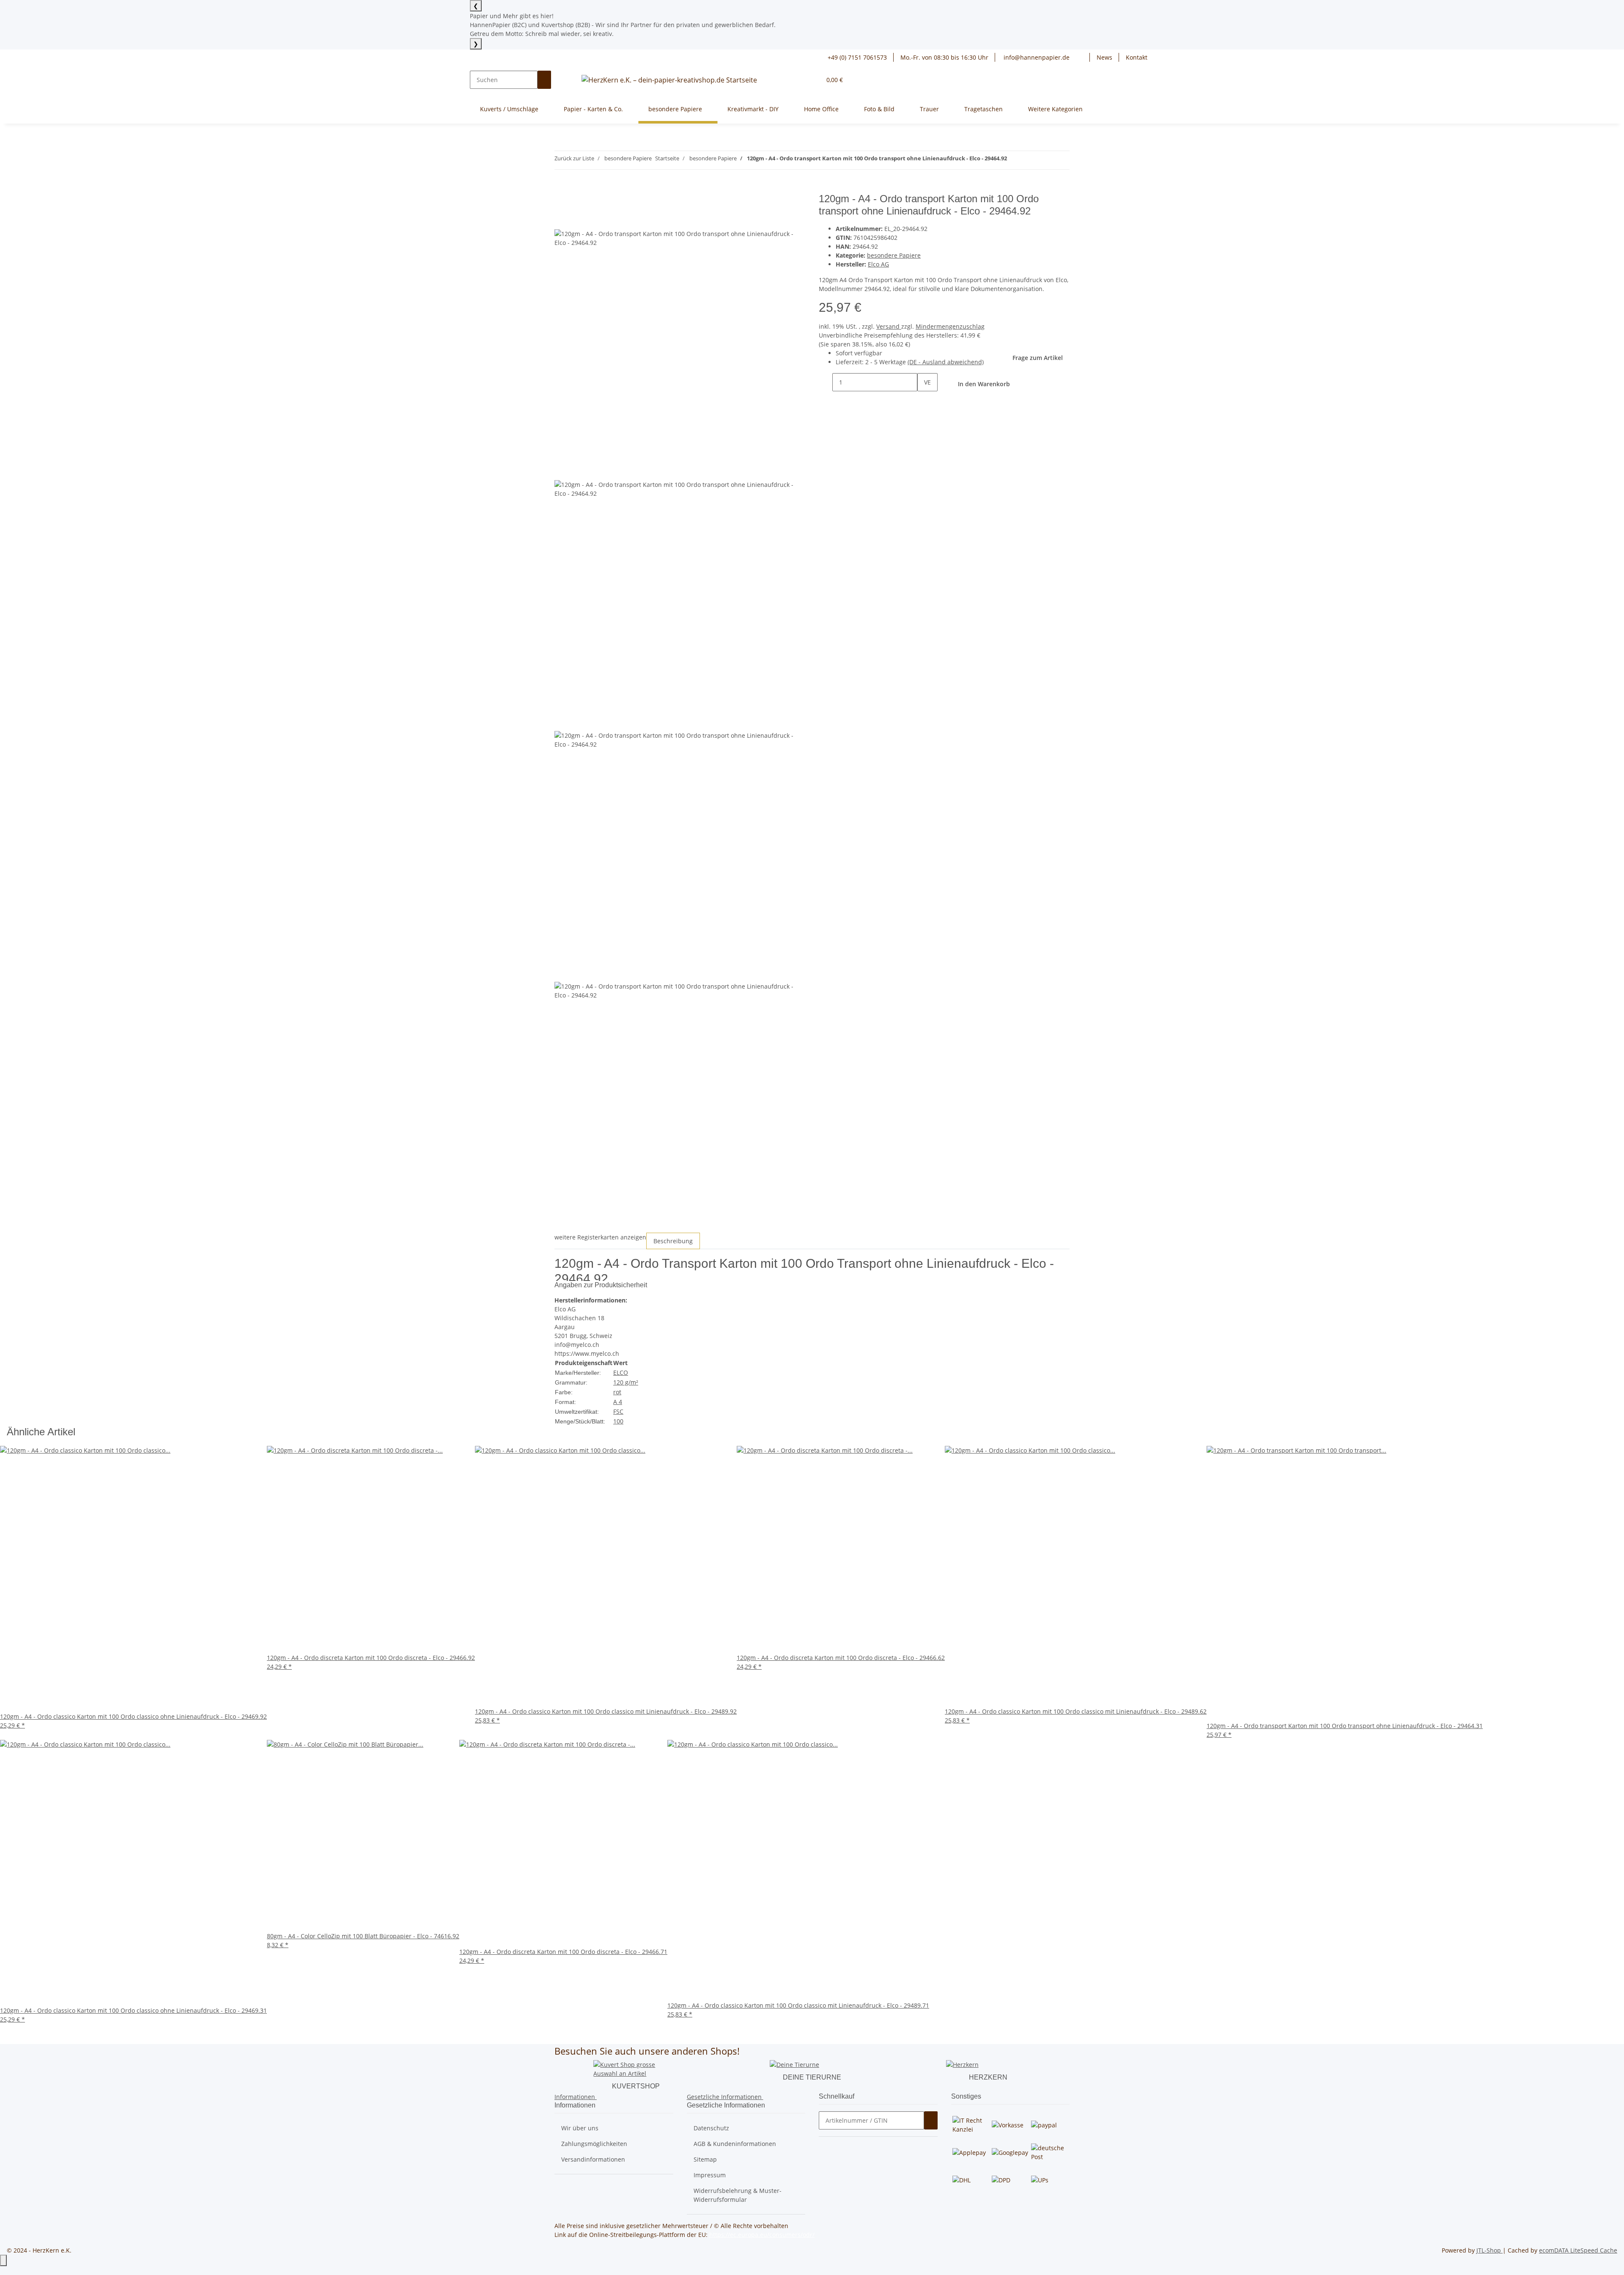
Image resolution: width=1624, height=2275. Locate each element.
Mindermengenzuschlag (950, 326)
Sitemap (705, 2159)
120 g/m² (626, 1382)
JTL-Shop (1490, 2250)
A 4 (618, 1402)
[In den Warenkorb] (561, 188)
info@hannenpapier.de (1036, 57)
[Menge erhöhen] (924, 400)
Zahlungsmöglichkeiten (594, 2144)
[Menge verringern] (826, 382)
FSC (618, 1411)
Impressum (710, 2175)
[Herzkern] (962, 2064)
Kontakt (1137, 57)
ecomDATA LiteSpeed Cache (1578, 2250)
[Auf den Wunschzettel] (576, 220)
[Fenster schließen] (561, 202)
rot (617, 1392)
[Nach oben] (3, 2260)
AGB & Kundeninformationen (735, 2144)
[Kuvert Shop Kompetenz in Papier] (636, 2068)
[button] (1083, 57)
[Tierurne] (794, 2064)
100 (618, 1421)
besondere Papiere (894, 255)
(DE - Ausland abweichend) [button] (946, 362)
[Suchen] (544, 80)
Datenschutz (711, 2128)
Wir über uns (580, 2128)
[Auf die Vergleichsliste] (561, 220)
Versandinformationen (593, 2159)
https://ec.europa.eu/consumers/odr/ (762, 2235)
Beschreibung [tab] (673, 1241)
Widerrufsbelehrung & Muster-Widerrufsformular (738, 2195)
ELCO (621, 1372)
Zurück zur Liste (574, 158)
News (1104, 57)
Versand (889, 326)
